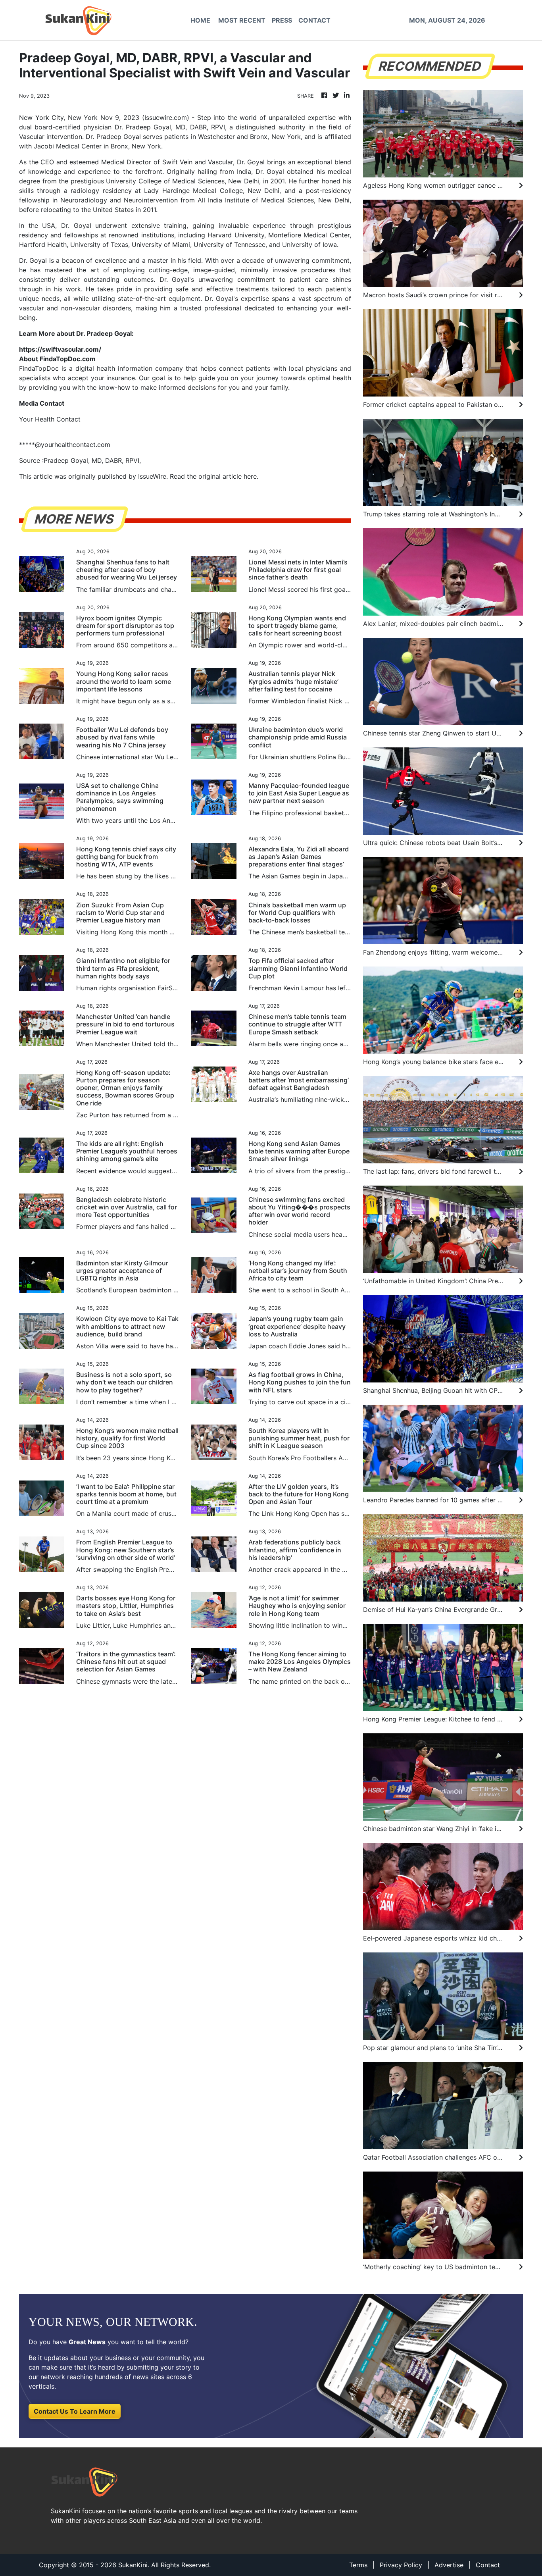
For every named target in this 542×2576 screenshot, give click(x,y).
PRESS (282, 20)
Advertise (449, 2565)
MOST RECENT (242, 20)
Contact (488, 2565)
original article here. (228, 476)
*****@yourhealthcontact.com (65, 445)
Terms (358, 2565)
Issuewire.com (166, 117)
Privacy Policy (401, 2565)
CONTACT (314, 20)
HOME (200, 20)
